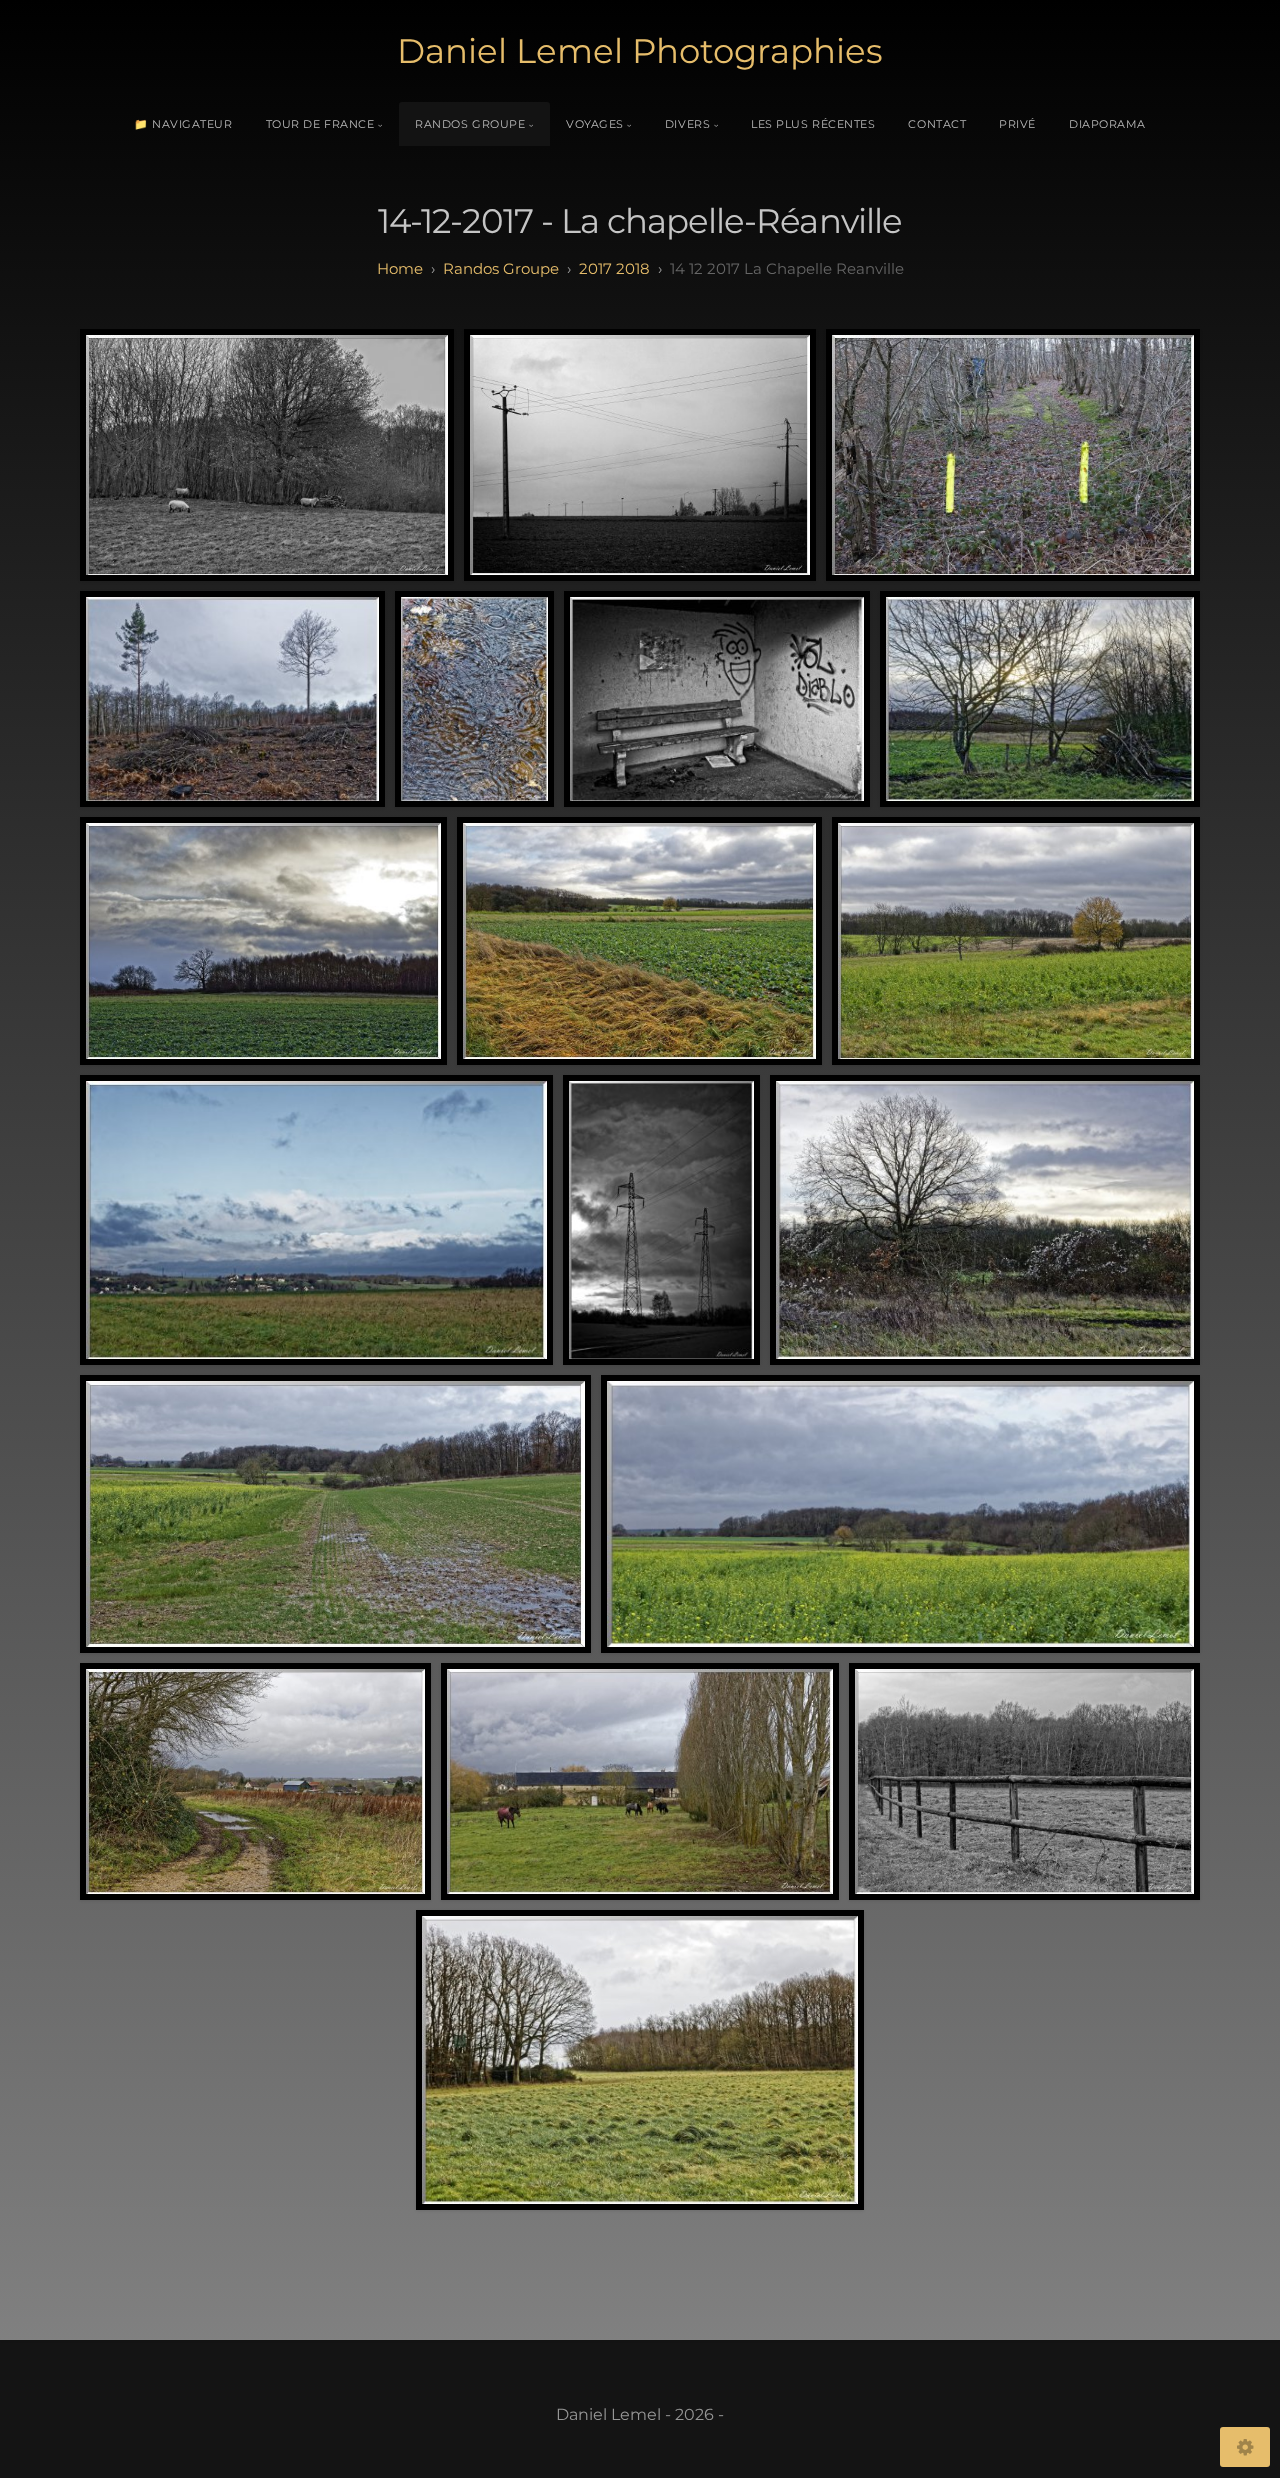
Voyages (595, 124)
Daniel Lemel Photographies (640, 51)
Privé (1017, 124)
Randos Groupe (470, 124)
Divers (687, 124)
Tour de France (320, 124)
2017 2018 (614, 268)
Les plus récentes (813, 124)
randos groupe (501, 268)
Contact (937, 124)
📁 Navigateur (183, 124)
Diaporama (1107, 124)
